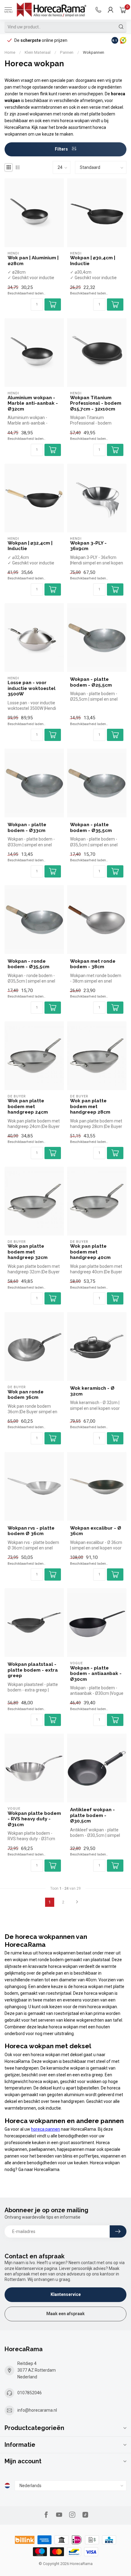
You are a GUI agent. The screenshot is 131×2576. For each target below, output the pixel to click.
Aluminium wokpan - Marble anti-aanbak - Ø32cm (33, 403)
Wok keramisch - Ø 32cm (92, 1391)
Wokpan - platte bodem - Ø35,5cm (91, 827)
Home (10, 52)
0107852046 (30, 2393)
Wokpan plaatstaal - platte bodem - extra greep (33, 1670)
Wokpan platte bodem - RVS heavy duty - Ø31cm (34, 1819)
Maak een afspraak (65, 2314)
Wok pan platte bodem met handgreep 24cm (28, 1106)
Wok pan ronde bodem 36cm (26, 1395)
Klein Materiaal (38, 52)
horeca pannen (46, 2129)
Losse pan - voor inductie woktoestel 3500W (32, 688)
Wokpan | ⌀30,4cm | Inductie (93, 261)
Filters (62, 149)
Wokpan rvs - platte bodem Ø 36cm (31, 1531)
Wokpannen (94, 52)
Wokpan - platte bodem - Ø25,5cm (91, 682)
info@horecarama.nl (37, 2410)
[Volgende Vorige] (77, 1902)
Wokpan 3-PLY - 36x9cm (88, 546)
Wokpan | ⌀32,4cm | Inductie (30, 546)
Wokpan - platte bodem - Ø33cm (27, 827)
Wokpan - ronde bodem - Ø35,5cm (28, 964)
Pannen (67, 52)
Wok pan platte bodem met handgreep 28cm (90, 1106)
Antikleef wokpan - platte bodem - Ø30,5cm (92, 1815)
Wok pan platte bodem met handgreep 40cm (90, 1252)
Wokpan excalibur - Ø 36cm (96, 1531)
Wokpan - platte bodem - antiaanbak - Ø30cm (96, 1674)
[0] (123, 10)
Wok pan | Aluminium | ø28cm (33, 261)
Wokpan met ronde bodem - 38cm (93, 964)
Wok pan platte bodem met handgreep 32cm (28, 1252)
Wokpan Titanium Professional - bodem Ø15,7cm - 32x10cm (96, 403)
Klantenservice (66, 2294)
